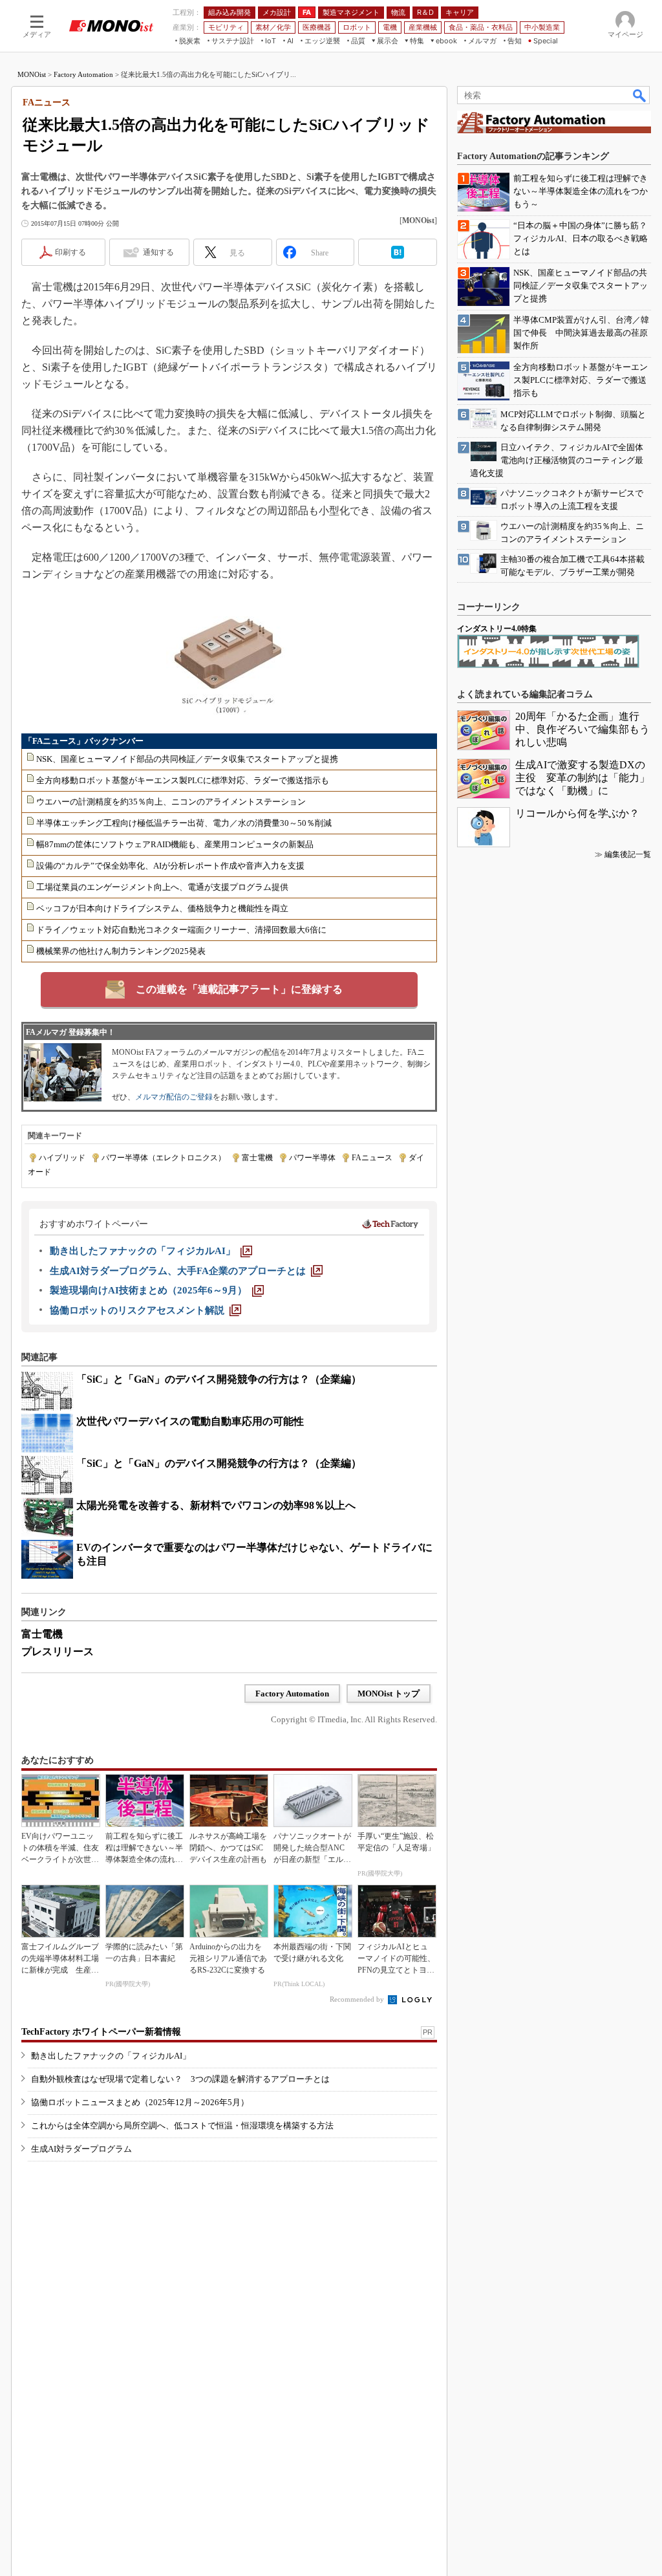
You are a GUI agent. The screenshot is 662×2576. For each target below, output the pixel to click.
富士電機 (257, 1158)
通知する (158, 252)
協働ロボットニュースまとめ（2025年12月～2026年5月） (140, 2102)
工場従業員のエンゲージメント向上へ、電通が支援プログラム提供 (162, 887)
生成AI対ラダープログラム (81, 2149)
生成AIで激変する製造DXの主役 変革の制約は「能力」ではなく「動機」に (582, 778)
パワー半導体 (312, 1158)
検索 (640, 95)
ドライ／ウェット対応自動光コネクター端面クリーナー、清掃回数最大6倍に (181, 930)
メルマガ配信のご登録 (174, 1097)
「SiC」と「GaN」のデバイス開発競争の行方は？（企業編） (219, 1379)
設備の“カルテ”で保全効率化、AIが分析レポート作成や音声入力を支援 (170, 866)
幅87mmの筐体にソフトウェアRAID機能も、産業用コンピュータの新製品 (175, 844)
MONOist (32, 74)
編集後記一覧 (628, 854)
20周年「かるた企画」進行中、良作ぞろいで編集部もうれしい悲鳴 (582, 729)
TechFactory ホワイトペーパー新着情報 (101, 2032)
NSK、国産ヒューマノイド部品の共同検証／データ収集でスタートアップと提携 (187, 759)
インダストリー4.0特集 (497, 629)
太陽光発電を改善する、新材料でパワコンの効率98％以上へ (216, 1505)
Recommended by (358, 1999)
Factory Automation (83, 74)
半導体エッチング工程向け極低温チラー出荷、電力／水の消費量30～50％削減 (184, 823)
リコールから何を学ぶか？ (577, 813)
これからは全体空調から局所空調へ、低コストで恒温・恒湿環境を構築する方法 (182, 2126)
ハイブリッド (62, 1158)
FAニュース (372, 1158)
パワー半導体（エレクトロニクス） (164, 1158)
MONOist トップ (389, 1694)
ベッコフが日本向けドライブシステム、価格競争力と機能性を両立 (162, 908)
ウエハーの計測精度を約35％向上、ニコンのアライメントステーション (171, 802)
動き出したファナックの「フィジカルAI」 (111, 2056)
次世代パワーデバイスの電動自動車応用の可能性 (190, 1421)
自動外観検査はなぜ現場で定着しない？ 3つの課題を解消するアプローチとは (180, 2079)
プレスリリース (58, 1651)
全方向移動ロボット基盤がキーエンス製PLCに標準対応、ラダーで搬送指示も (183, 780)
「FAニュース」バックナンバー (84, 741)
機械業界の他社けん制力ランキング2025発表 (121, 951)
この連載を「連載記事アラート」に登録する (239, 989)
